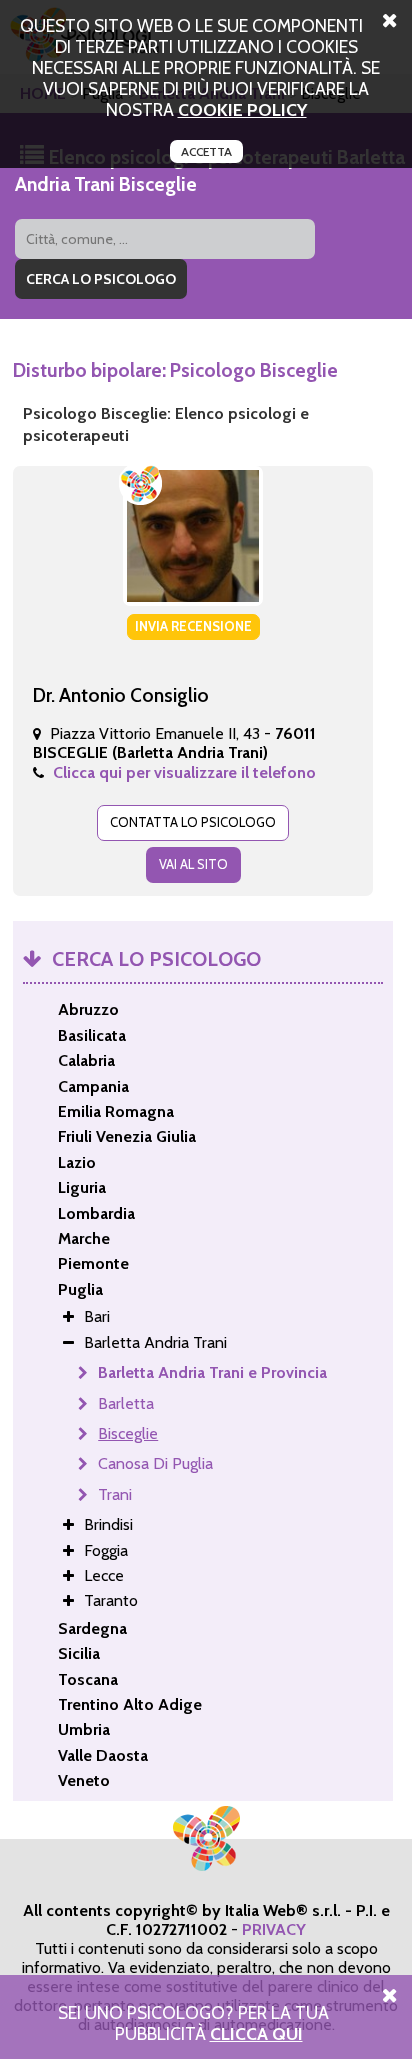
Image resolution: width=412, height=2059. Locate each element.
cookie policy (242, 109)
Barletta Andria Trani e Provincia (212, 1372)
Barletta (126, 1403)
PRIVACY (274, 1929)
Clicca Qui (256, 2033)
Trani (115, 1494)
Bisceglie (128, 1433)
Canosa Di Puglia (155, 1463)
